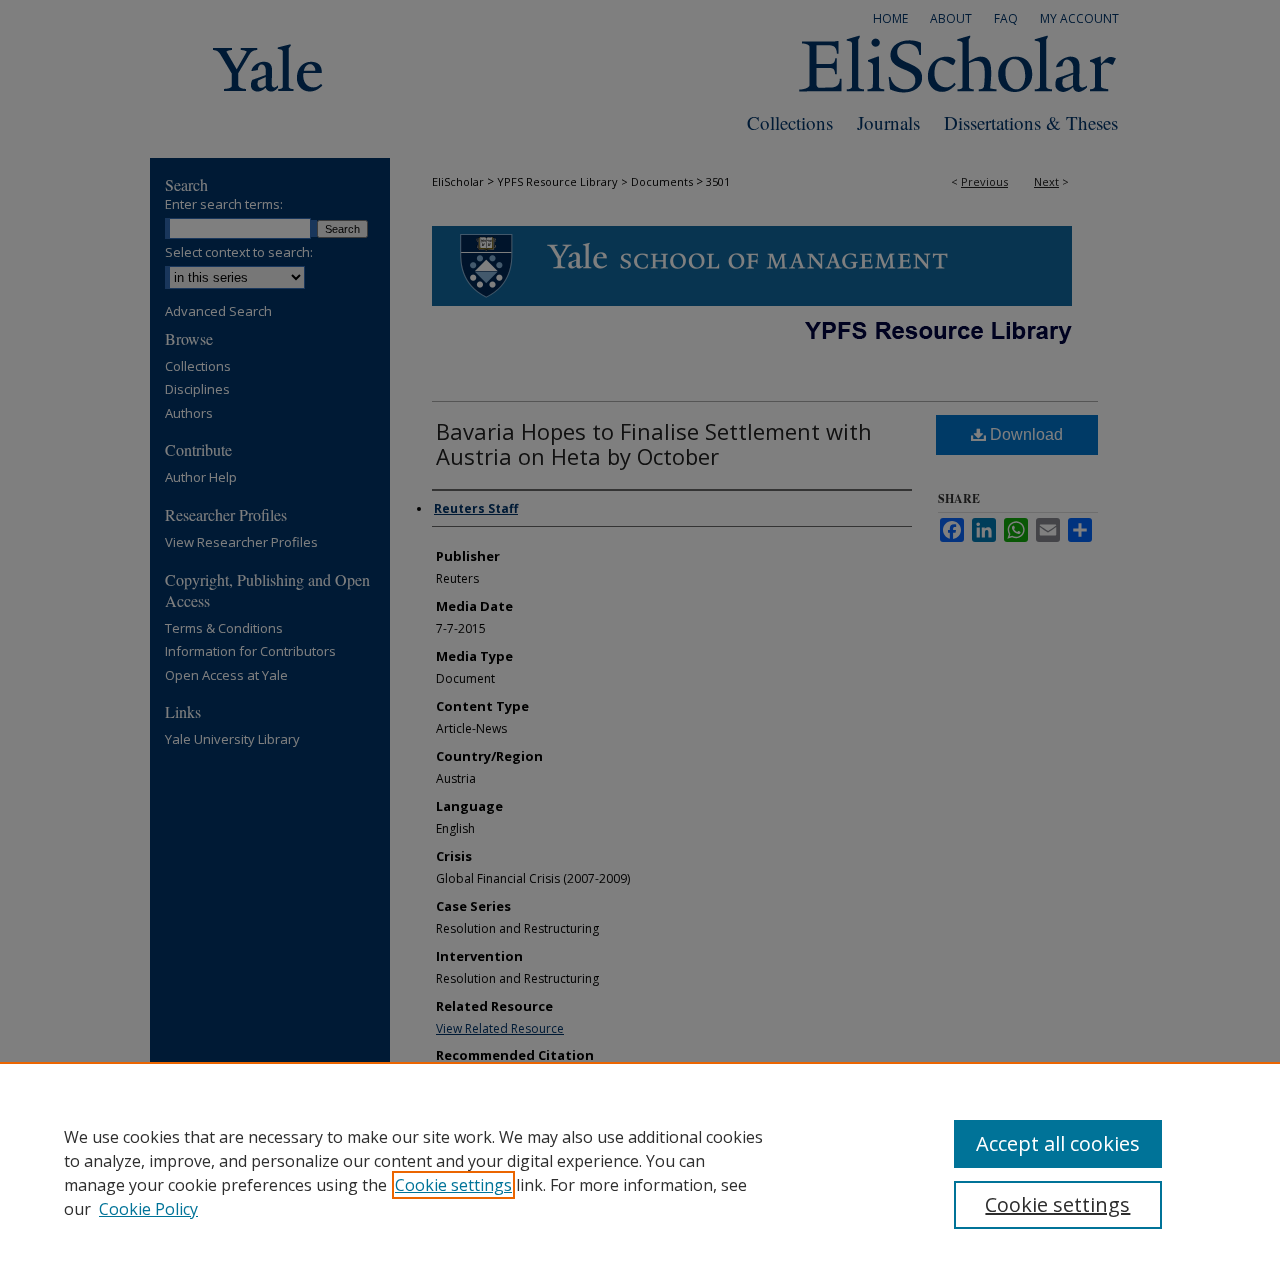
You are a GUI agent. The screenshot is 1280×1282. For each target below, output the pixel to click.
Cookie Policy (148, 1209)
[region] (640, 1172)
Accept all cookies (1058, 1143)
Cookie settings (453, 1185)
